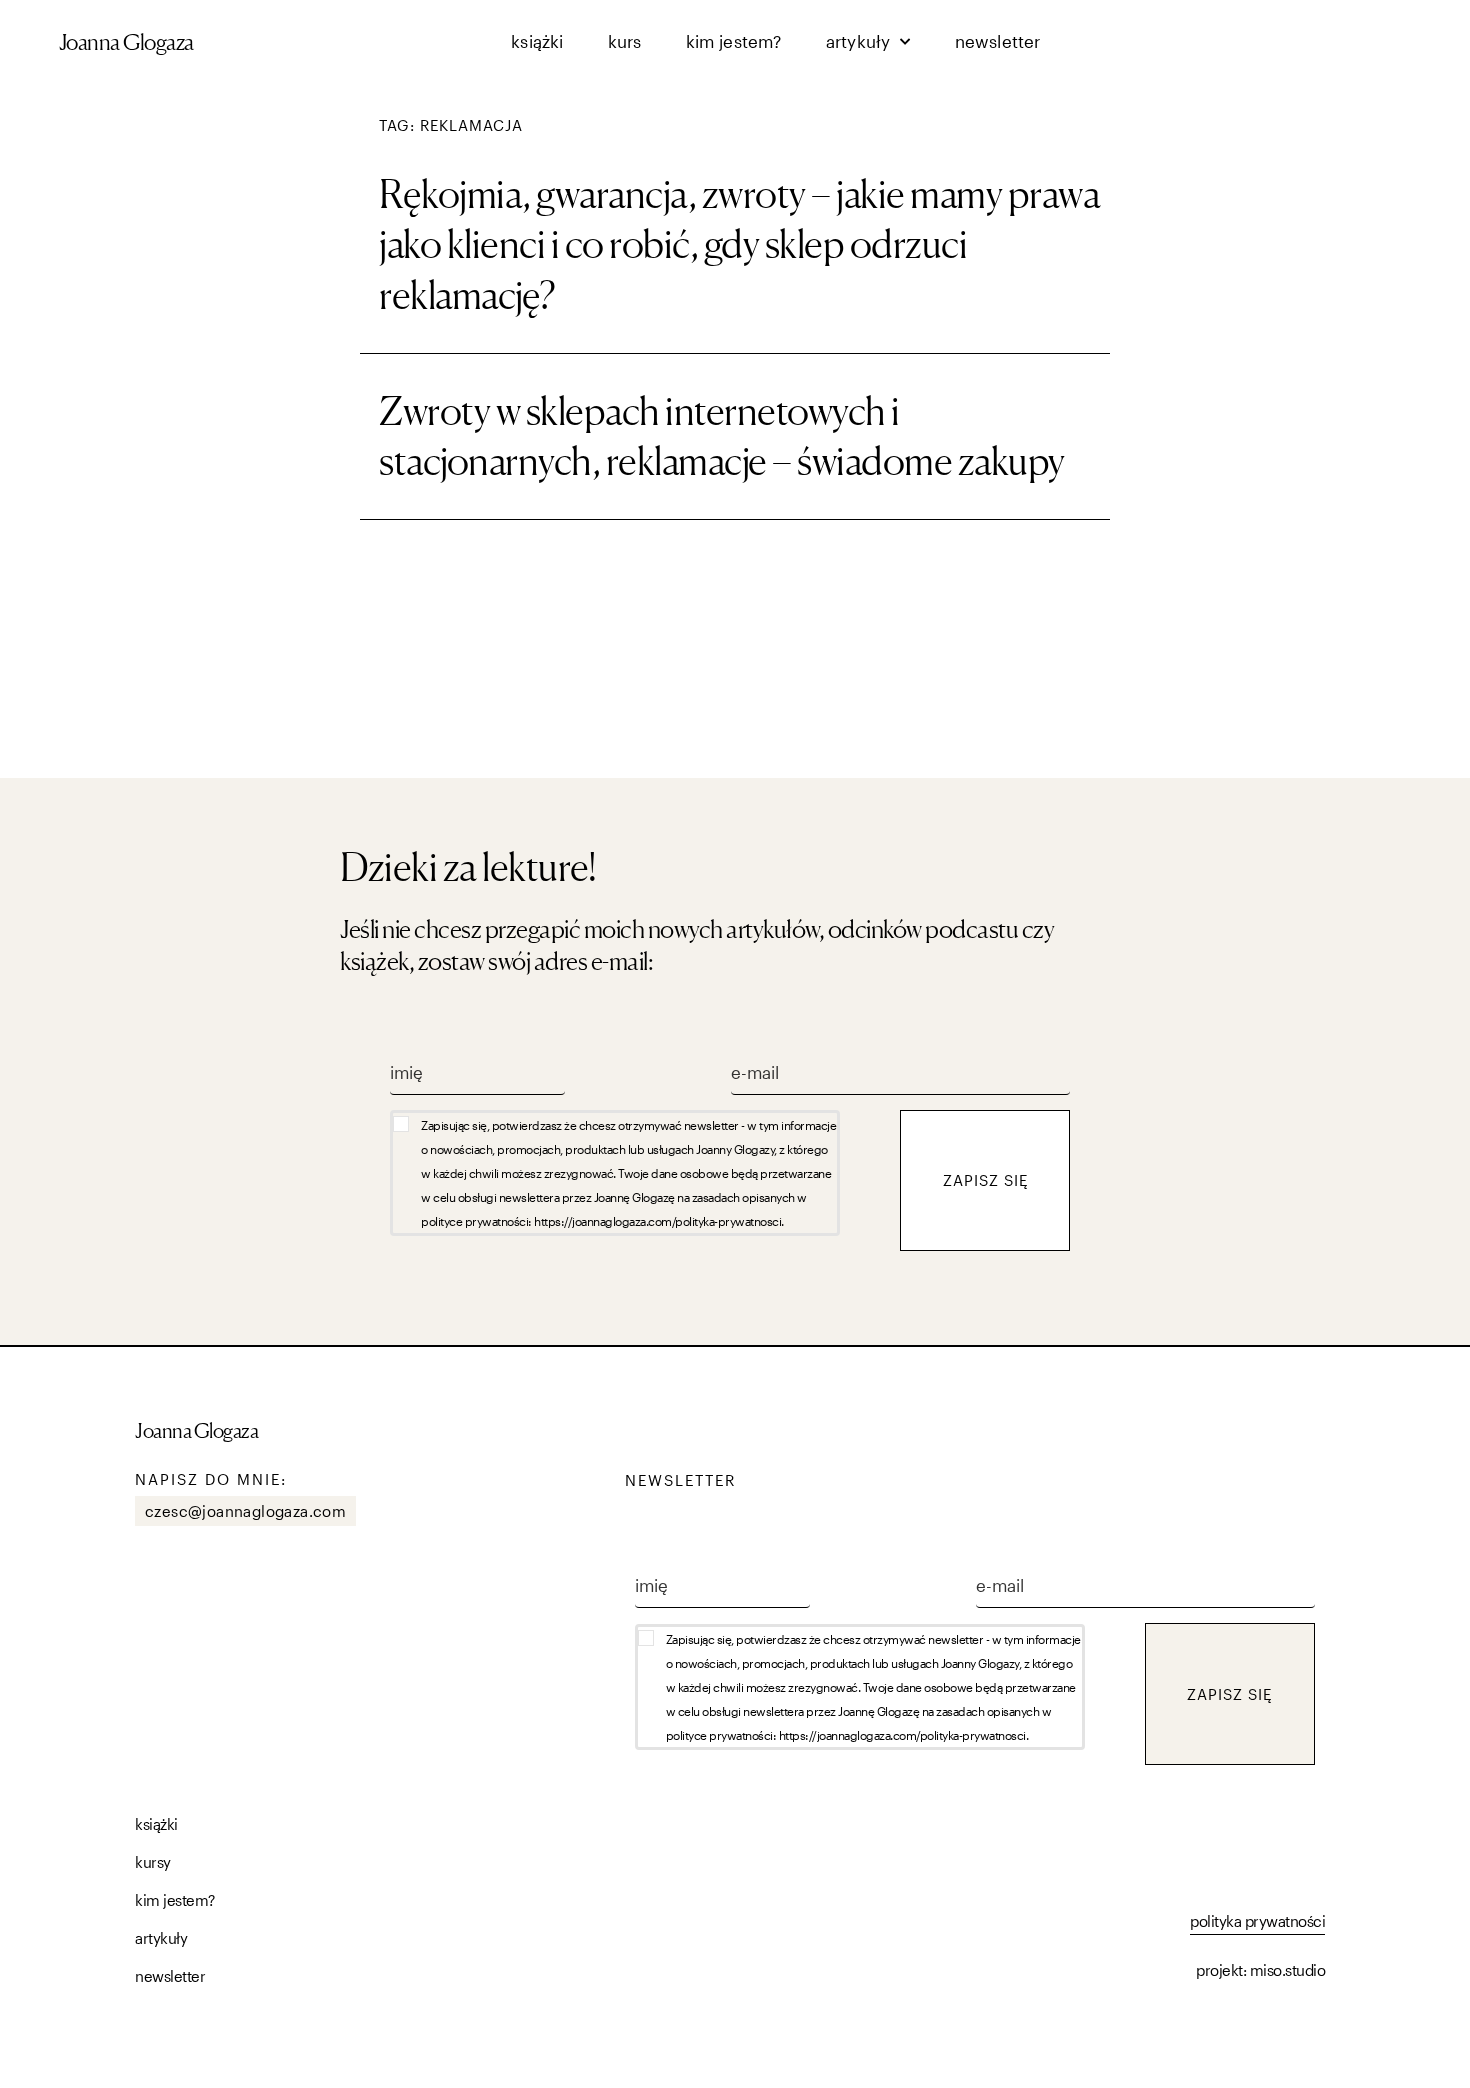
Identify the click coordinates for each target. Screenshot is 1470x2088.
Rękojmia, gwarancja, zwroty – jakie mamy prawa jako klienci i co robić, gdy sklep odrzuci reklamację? (739, 244)
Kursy (153, 1862)
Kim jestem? (734, 41)
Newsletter (998, 41)
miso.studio (1288, 1970)
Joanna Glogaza (126, 42)
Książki (537, 41)
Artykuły (858, 41)
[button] (645, 1173)
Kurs (625, 41)
